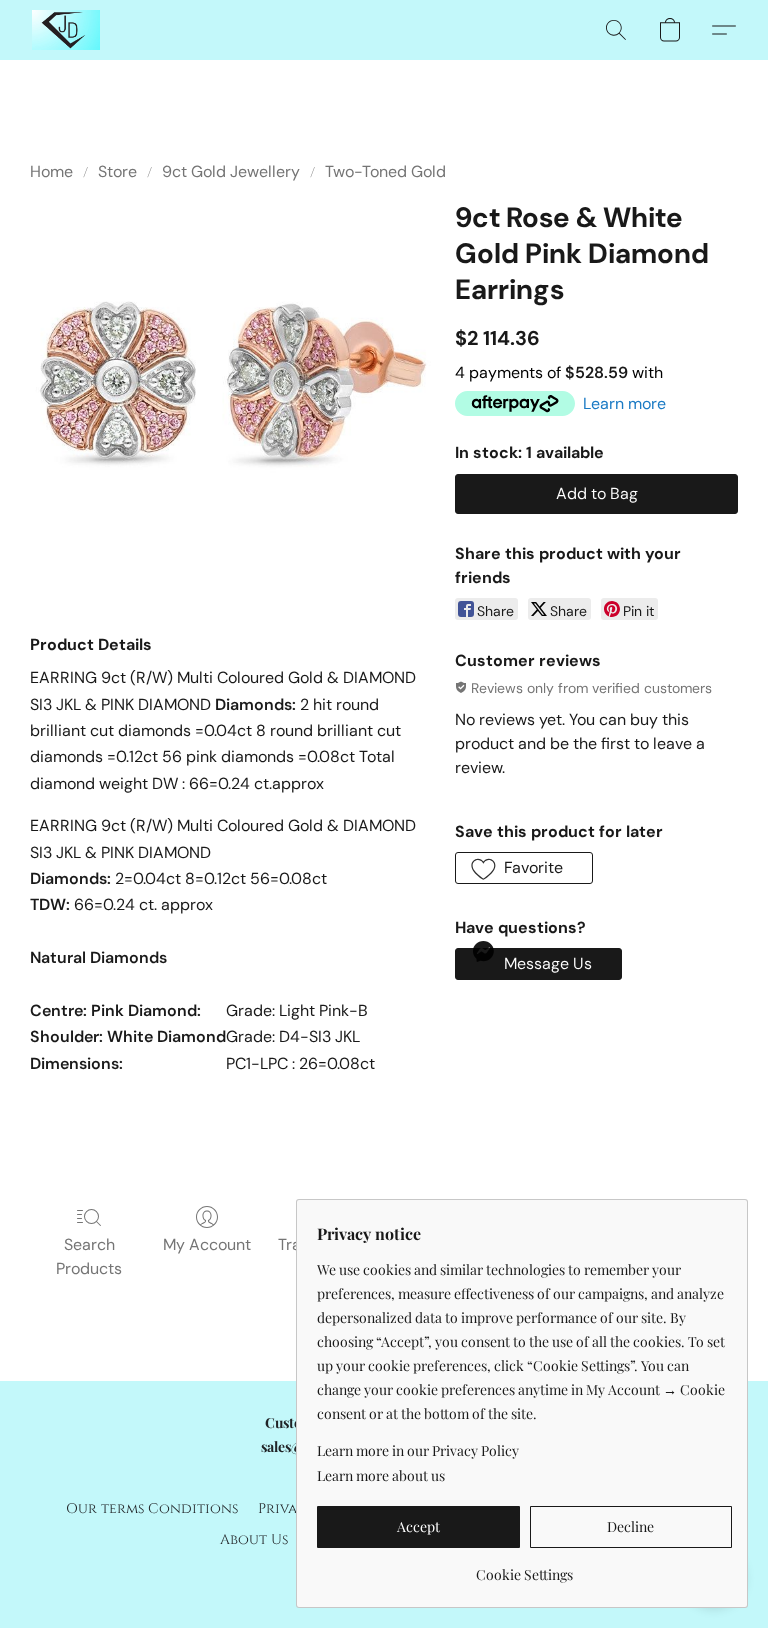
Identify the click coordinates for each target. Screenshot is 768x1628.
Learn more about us (381, 1475)
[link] (524, 1567)
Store (117, 171)
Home (51, 171)
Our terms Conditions (152, 1508)
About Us (254, 1539)
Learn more (624, 403)
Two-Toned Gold (385, 171)
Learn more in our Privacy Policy (418, 1450)
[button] (66, 30)
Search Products (89, 1256)
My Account (207, 1244)
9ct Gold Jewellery (231, 171)
